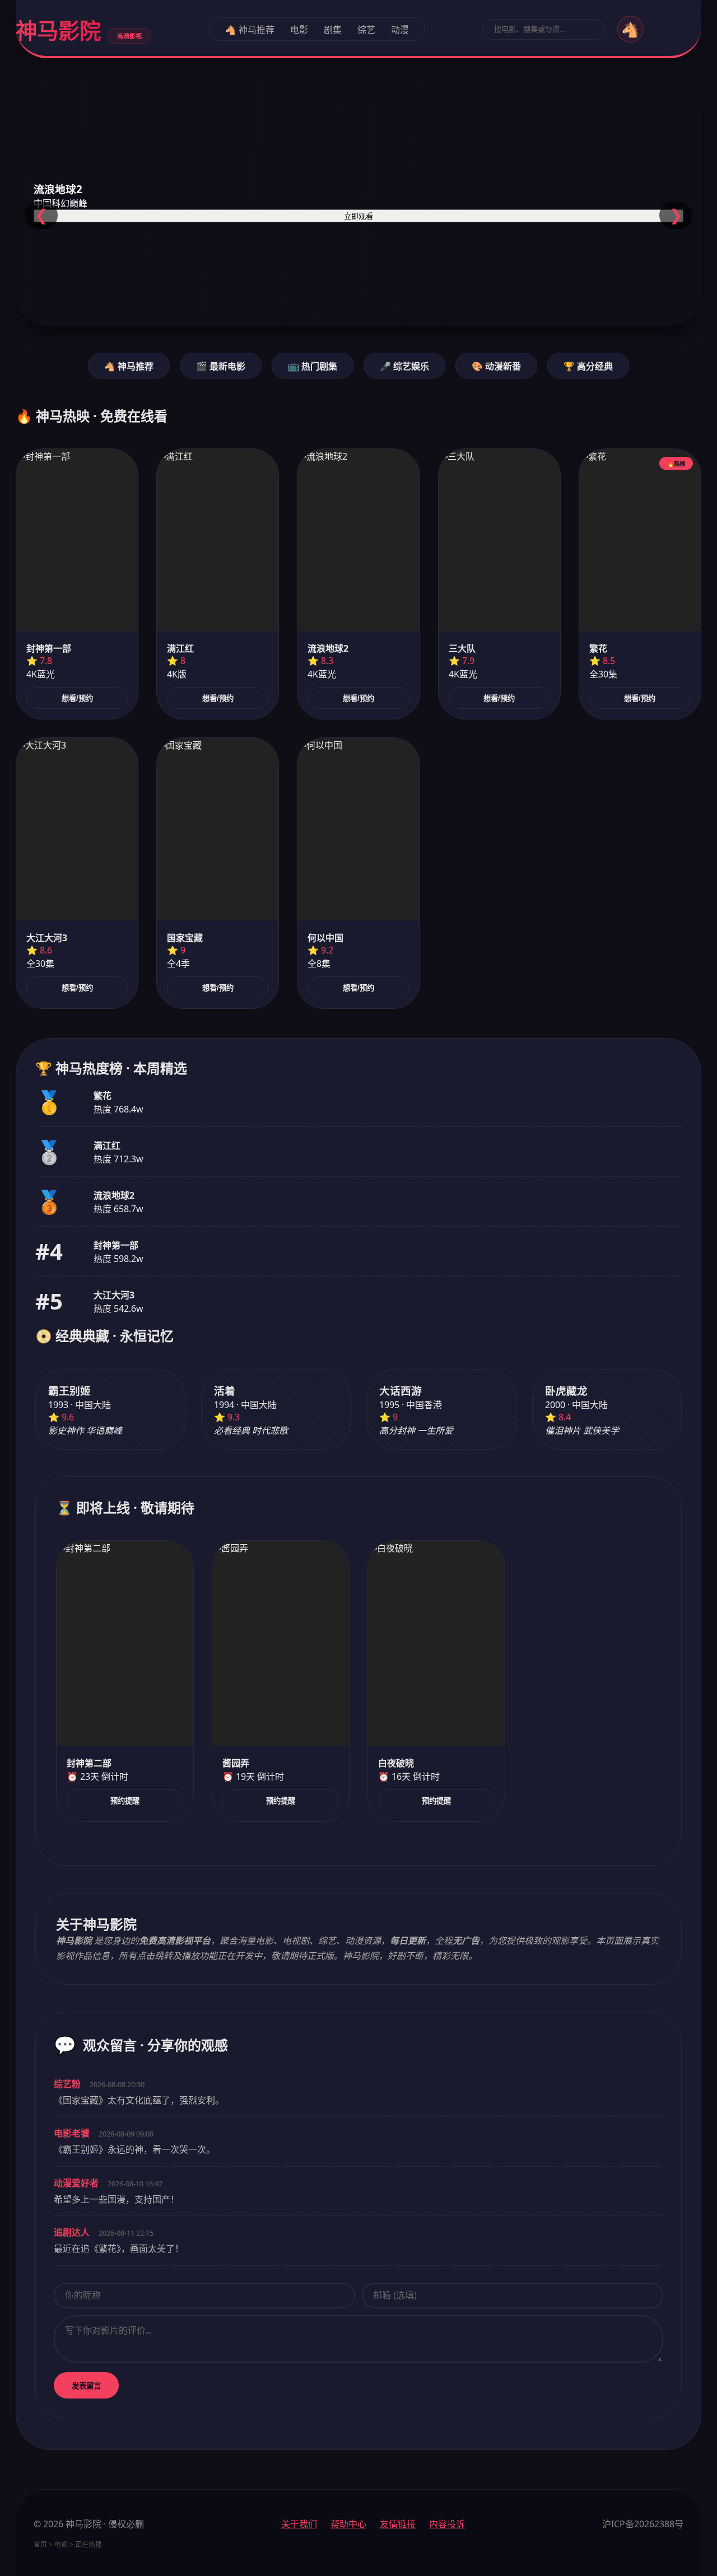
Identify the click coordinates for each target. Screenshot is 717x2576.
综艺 (366, 30)
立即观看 (358, 216)
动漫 (400, 30)
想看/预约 (77, 698)
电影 (299, 30)
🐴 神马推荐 (250, 30)
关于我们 (299, 2524)
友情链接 (398, 2524)
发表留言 (86, 2386)
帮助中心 (348, 2524)
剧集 (333, 30)
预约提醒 (125, 1801)
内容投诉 (447, 2524)
